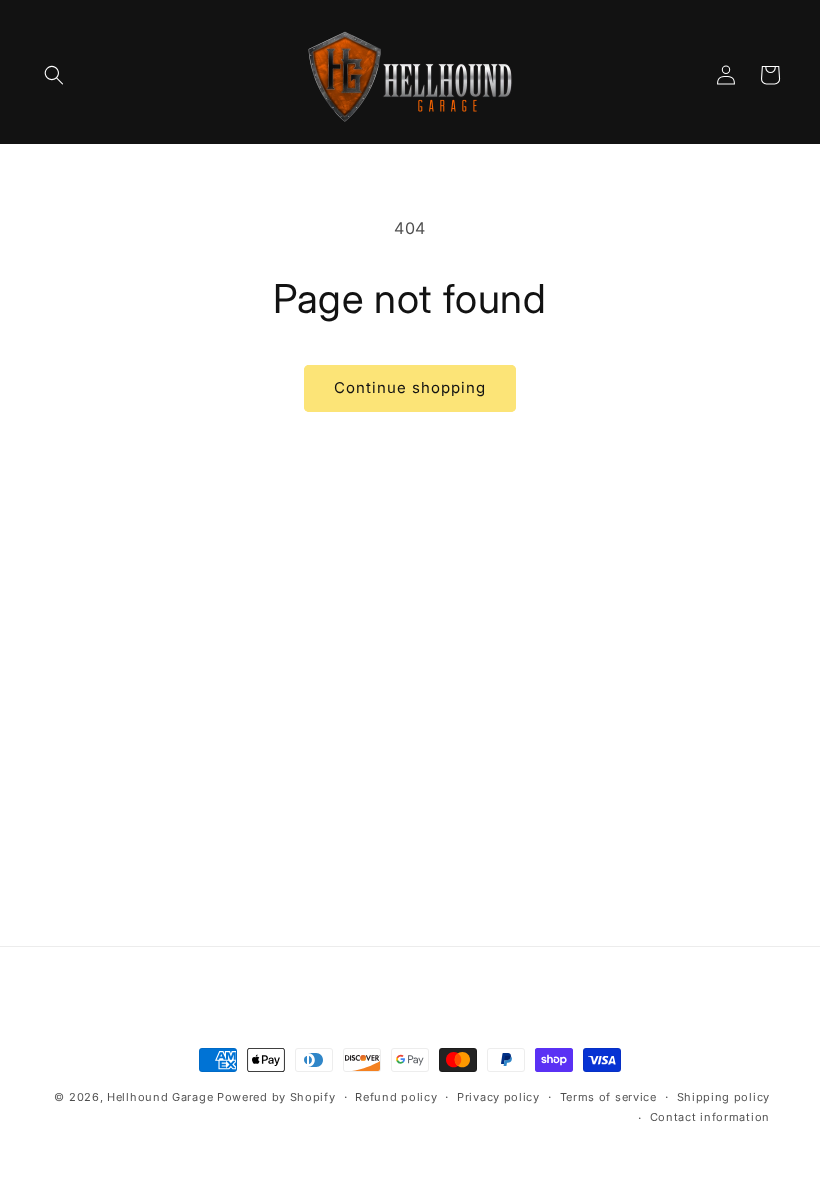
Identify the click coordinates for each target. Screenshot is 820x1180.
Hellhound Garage (160, 1097)
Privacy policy (498, 1097)
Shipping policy (724, 1097)
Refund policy (396, 1097)
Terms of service (608, 1097)
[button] (54, 75)
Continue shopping (410, 387)
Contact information (710, 1117)
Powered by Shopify (276, 1097)
